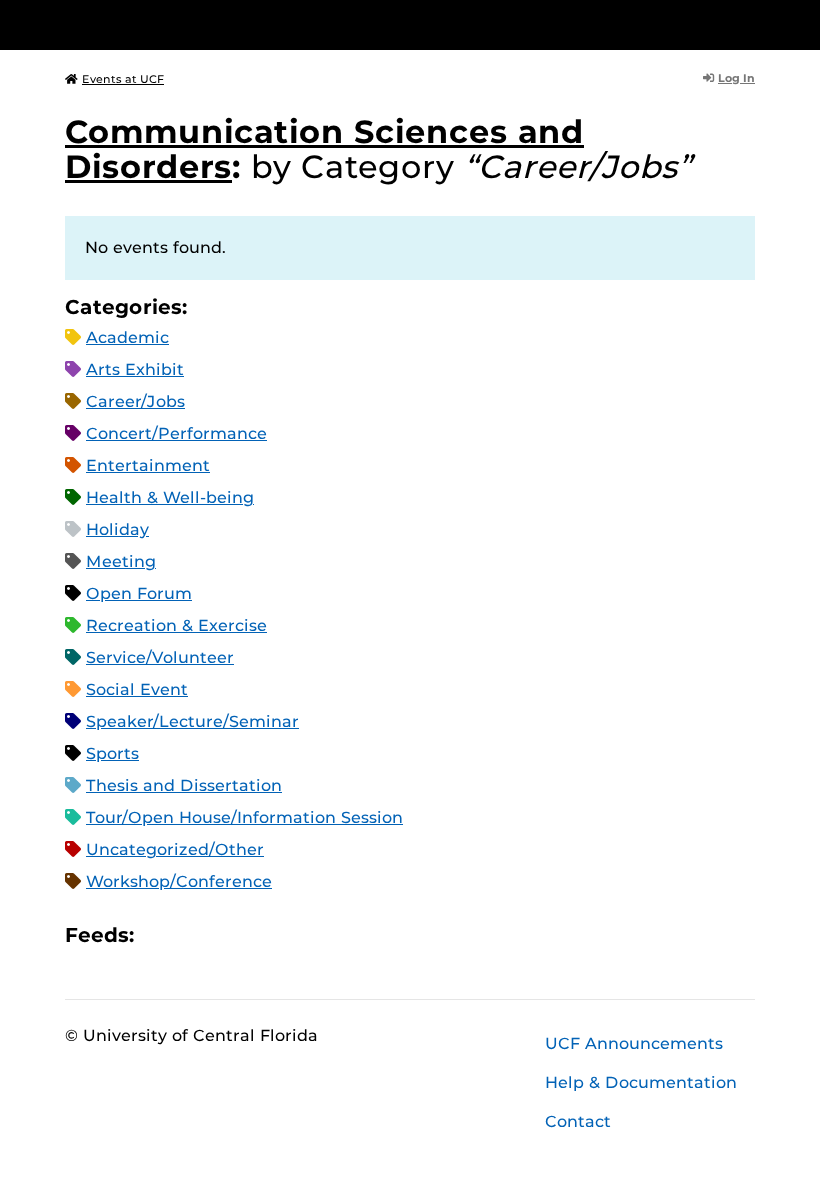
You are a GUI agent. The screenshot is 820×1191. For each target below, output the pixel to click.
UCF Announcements (634, 1043)
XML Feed (262, 934)
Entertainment (148, 465)
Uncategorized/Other (175, 849)
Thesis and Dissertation (184, 785)
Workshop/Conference (179, 881)
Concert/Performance (176, 433)
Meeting (121, 561)
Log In (736, 78)
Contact (578, 1121)
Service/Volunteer (160, 657)
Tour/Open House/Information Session (244, 817)
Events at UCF (123, 79)
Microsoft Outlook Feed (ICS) (194, 934)
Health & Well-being (170, 497)
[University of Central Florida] (198, 24)
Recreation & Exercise (176, 625)
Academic (127, 337)
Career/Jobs (135, 401)
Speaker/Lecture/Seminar (192, 721)
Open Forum (139, 593)
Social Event (137, 689)
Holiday (117, 529)
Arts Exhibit (135, 369)
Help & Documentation (641, 1082)
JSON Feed (296, 934)
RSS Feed (228, 934)
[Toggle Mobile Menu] (750, 23)
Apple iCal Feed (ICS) (160, 934)
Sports (112, 753)
